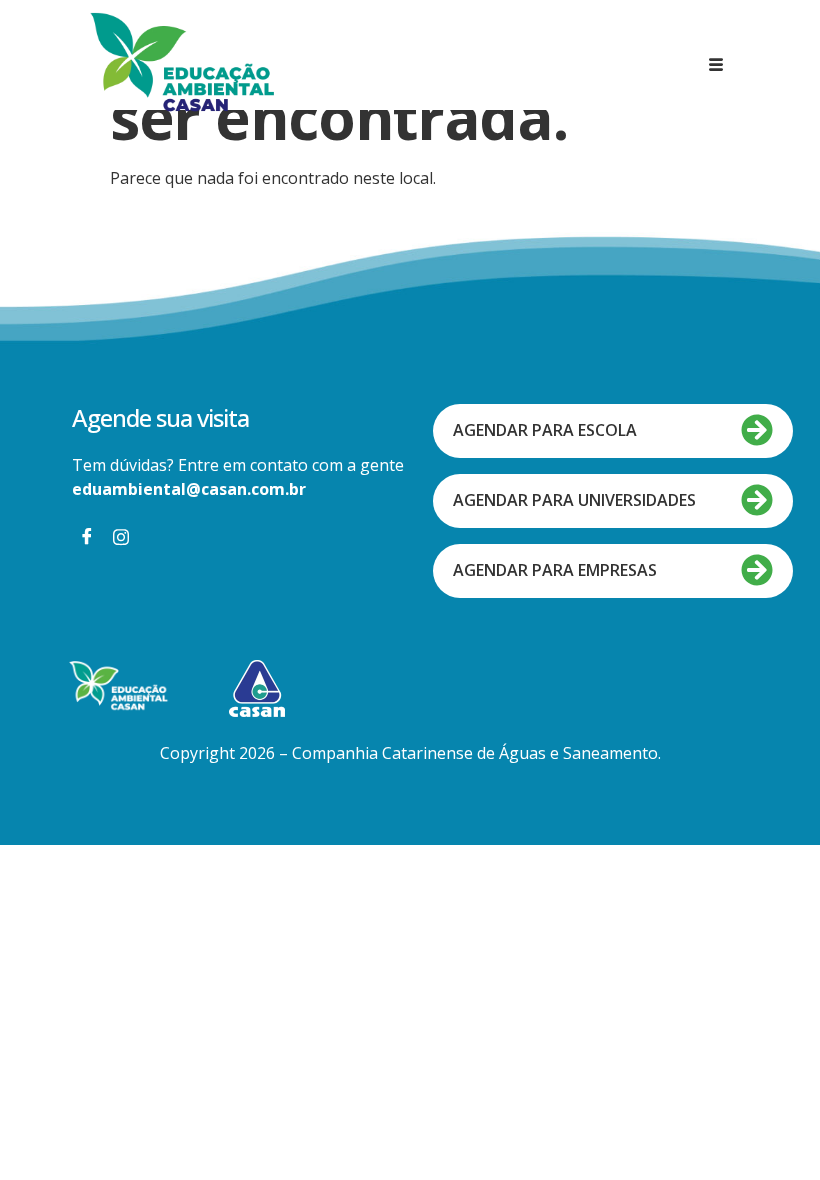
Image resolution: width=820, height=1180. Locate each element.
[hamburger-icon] (716, 65)
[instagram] (121, 536)
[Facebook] (87, 536)
